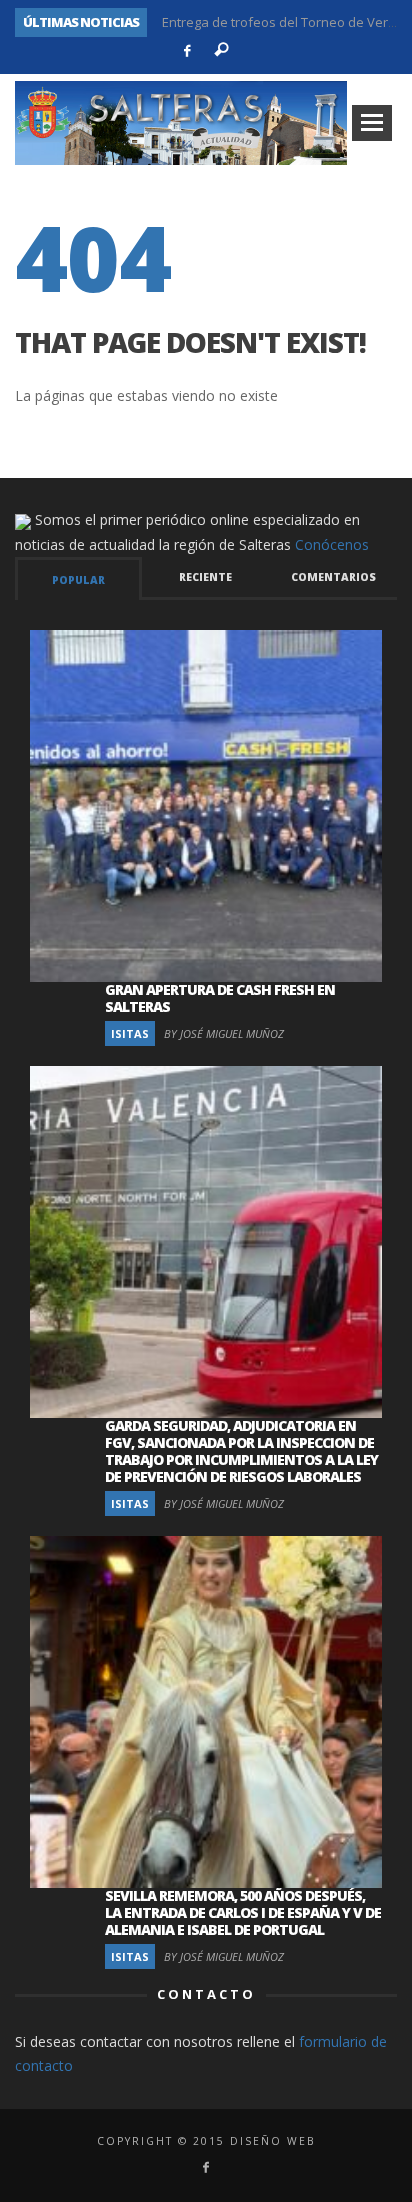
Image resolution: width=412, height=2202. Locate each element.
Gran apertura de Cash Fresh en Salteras (220, 998)
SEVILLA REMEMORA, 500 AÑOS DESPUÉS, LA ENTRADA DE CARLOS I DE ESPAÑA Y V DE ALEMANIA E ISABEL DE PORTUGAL (243, 1912)
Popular (78, 580)
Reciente (205, 577)
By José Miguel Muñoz (224, 1033)
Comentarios (333, 577)
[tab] (78, 578)
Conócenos (332, 544)
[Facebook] (187, 51)
